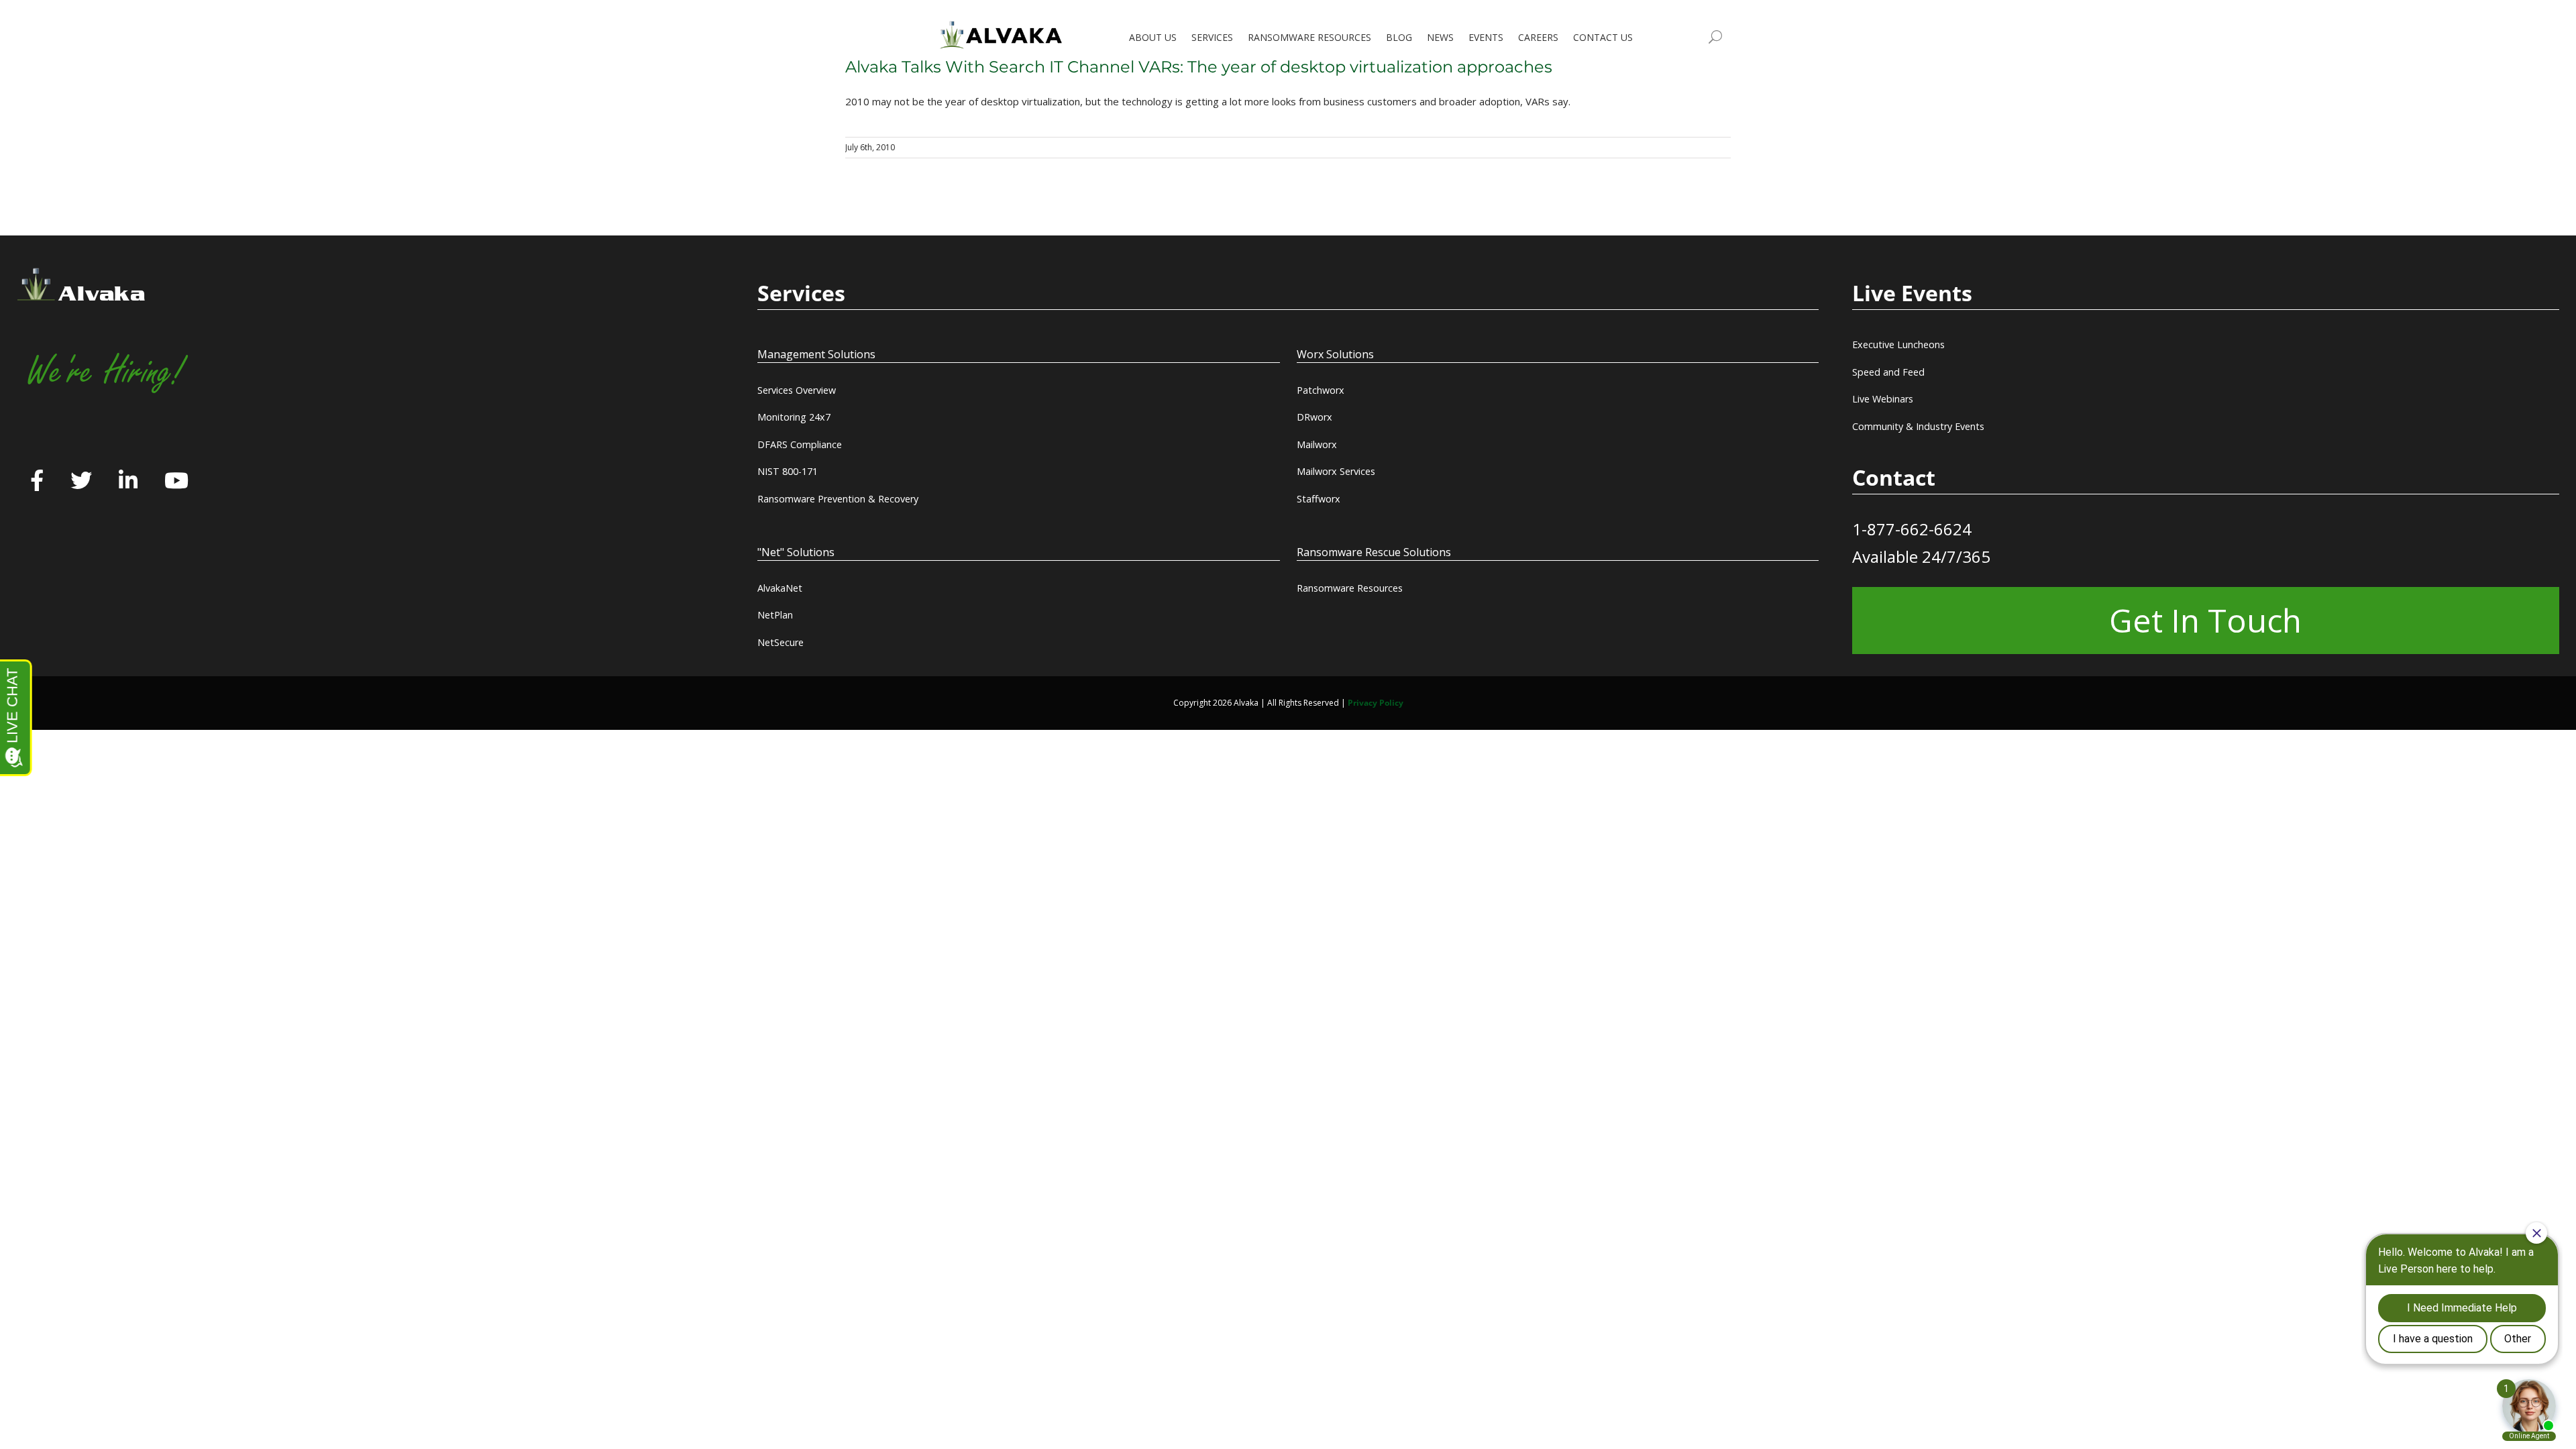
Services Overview (797, 390)
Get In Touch (2205, 620)
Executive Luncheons (1898, 344)
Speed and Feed (1888, 372)
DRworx (1314, 417)
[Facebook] (37, 482)
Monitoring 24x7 (794, 417)
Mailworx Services (1336, 471)
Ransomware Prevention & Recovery (838, 499)
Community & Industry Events (1918, 426)
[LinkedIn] (128, 482)
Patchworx (1321, 390)
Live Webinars (1883, 399)
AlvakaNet (780, 588)
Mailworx (1317, 444)
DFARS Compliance (800, 444)
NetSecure (781, 642)
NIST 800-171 (788, 471)
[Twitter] (81, 482)
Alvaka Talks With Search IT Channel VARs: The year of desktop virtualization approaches (1199, 67)
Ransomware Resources (1350, 588)
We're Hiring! (105, 372)
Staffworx (1319, 499)
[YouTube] (176, 482)
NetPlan (775, 615)
